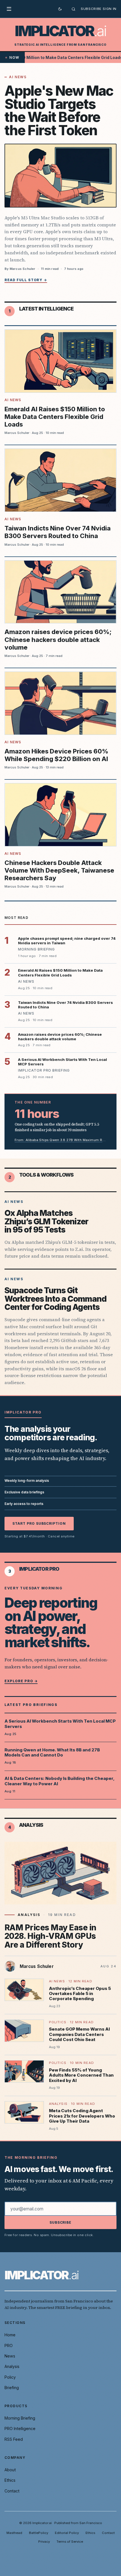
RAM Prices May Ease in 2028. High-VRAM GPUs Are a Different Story (50, 1936)
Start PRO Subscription (39, 1523)
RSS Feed (14, 2439)
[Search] (73, 9)
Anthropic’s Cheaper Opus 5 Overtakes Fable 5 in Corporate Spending (80, 1994)
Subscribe (91, 9)
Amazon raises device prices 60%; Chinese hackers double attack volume (58, 639)
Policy (10, 2377)
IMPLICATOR (60, 31)
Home (10, 2335)
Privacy (44, 2542)
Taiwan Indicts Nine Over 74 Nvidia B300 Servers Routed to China (58, 532)
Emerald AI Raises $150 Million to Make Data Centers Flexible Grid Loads (55, 417)
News (10, 2356)
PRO (9, 2346)
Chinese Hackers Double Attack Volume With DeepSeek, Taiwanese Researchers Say (59, 870)
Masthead (14, 2533)
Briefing (12, 2388)
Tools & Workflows (46, 1175)
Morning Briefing (20, 2418)
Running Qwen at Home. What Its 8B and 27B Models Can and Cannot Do (52, 1753)
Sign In (110, 9)
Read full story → (26, 280)
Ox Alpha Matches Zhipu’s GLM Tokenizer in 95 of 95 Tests (46, 1221)
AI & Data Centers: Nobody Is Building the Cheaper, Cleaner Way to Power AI (59, 1781)
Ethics (10, 2480)
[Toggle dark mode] (60, 9)
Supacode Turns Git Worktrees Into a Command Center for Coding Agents (56, 1299)
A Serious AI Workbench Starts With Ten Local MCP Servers (60, 1724)
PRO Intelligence (20, 2428)
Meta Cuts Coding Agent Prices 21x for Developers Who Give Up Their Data (82, 2116)
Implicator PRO (39, 1569)
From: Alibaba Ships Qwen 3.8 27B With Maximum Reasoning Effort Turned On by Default (60, 1140)
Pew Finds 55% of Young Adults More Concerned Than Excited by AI (81, 2075)
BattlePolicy (39, 2533)
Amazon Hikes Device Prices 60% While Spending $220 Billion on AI (56, 755)
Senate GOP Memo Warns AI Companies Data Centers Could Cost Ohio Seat (79, 2034)
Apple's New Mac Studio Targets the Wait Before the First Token (59, 111)
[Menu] (11, 9)
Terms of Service (70, 2542)
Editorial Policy (67, 2533)
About (10, 2470)
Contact (12, 2491)
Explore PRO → (21, 1681)
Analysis (31, 1825)
